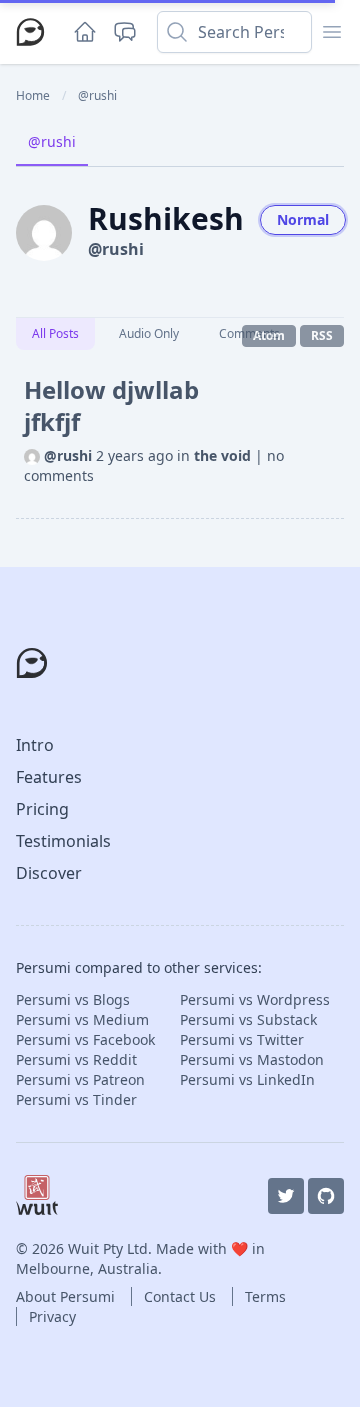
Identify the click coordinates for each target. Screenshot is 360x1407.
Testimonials (63, 841)
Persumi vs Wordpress (255, 999)
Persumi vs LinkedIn (247, 1079)
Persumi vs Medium (82, 1019)
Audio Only (149, 333)
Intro (35, 745)
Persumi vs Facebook (85, 1039)
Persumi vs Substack (248, 1019)
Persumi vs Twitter (242, 1039)
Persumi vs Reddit (76, 1059)
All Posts (55, 333)
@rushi (52, 141)
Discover (49, 873)
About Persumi (67, 1296)
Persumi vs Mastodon (252, 1059)
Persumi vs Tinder (76, 1099)
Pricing (42, 809)
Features (49, 777)
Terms (265, 1296)
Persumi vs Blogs (73, 999)
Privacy (52, 1316)
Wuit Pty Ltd (108, 1248)
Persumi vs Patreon (80, 1079)
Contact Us (182, 1296)
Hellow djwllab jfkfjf (111, 405)
